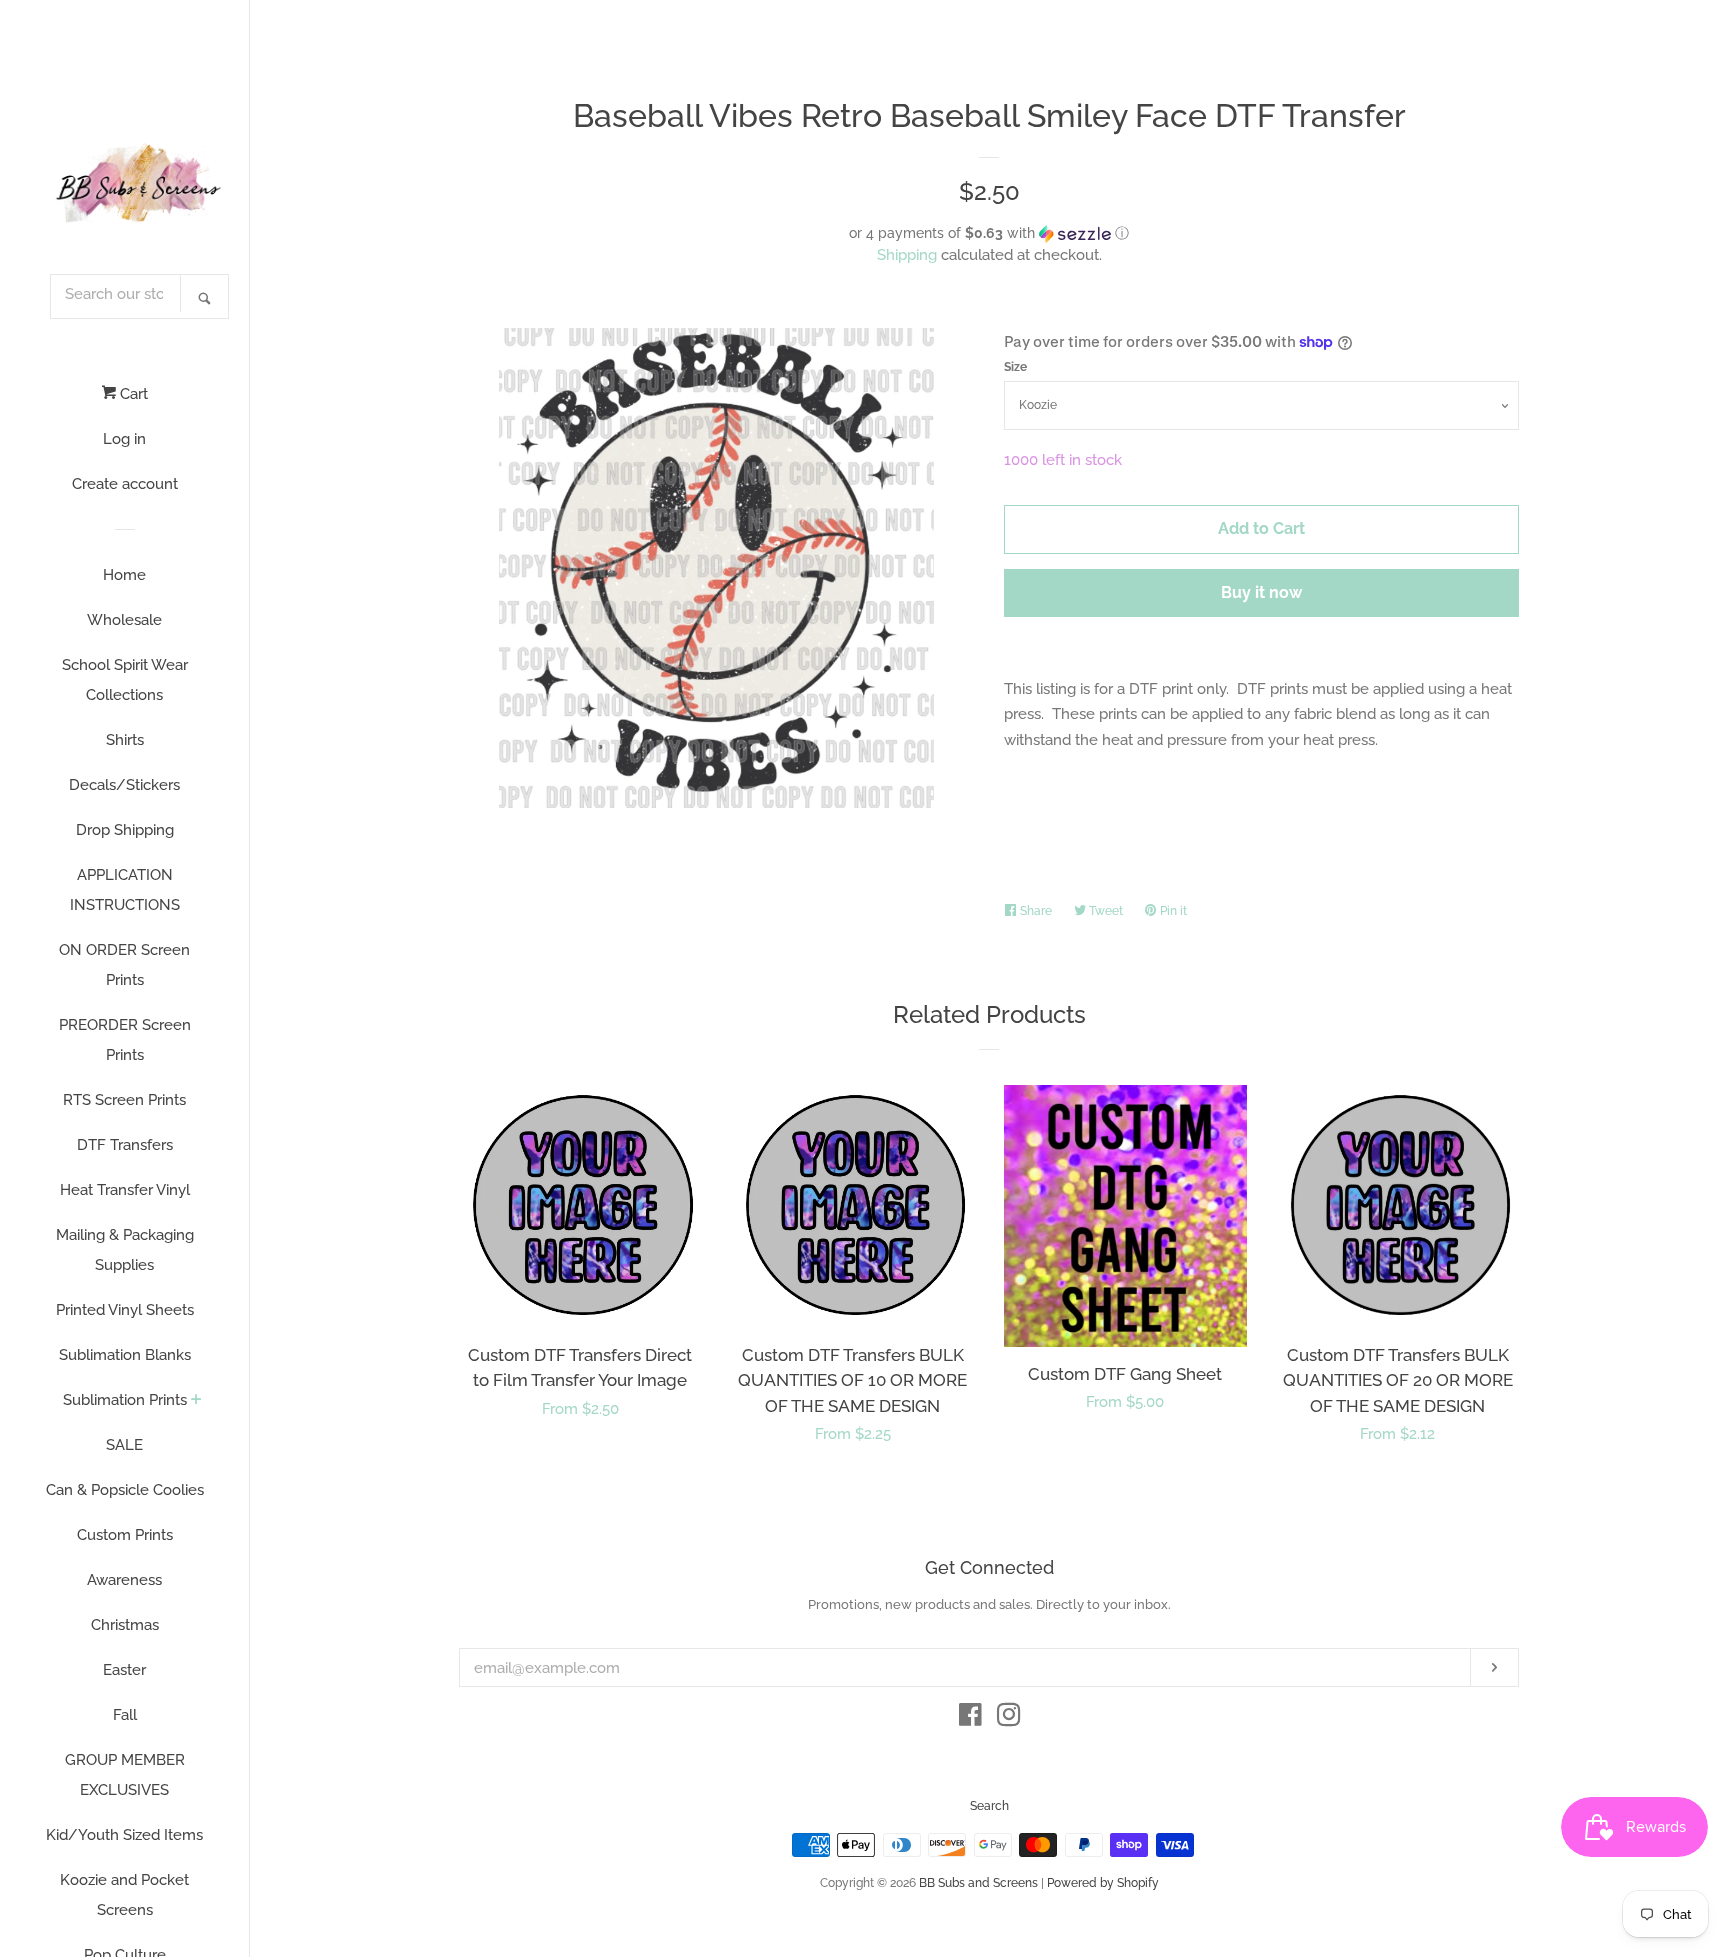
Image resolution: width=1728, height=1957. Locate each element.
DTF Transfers (125, 1145)
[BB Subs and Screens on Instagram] (1009, 1719)
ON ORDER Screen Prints (124, 965)
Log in (124, 439)
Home (124, 575)
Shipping (907, 255)
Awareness (124, 1580)
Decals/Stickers (124, 785)
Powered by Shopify (1103, 1883)
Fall (125, 1715)
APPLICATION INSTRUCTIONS (125, 890)
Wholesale (124, 620)
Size (1015, 367)
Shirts (125, 740)
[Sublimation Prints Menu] (196, 1401)
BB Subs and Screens (978, 1883)
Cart (132, 394)
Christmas (125, 1625)
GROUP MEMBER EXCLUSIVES (125, 1775)
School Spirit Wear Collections (125, 680)
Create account (125, 484)
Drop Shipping (125, 830)
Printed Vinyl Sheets (125, 1310)
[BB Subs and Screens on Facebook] (970, 1719)
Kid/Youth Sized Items (124, 1835)
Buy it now (1261, 592)
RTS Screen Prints (124, 1100)
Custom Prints (125, 1535)
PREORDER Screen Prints (125, 1040)
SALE (124, 1445)
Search (989, 1806)
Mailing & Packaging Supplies (125, 1250)
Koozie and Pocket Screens (124, 1895)
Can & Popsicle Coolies (125, 1490)
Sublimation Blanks (125, 1355)
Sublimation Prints (125, 1400)
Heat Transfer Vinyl (125, 1190)
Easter (124, 1670)
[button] (989, 233)
